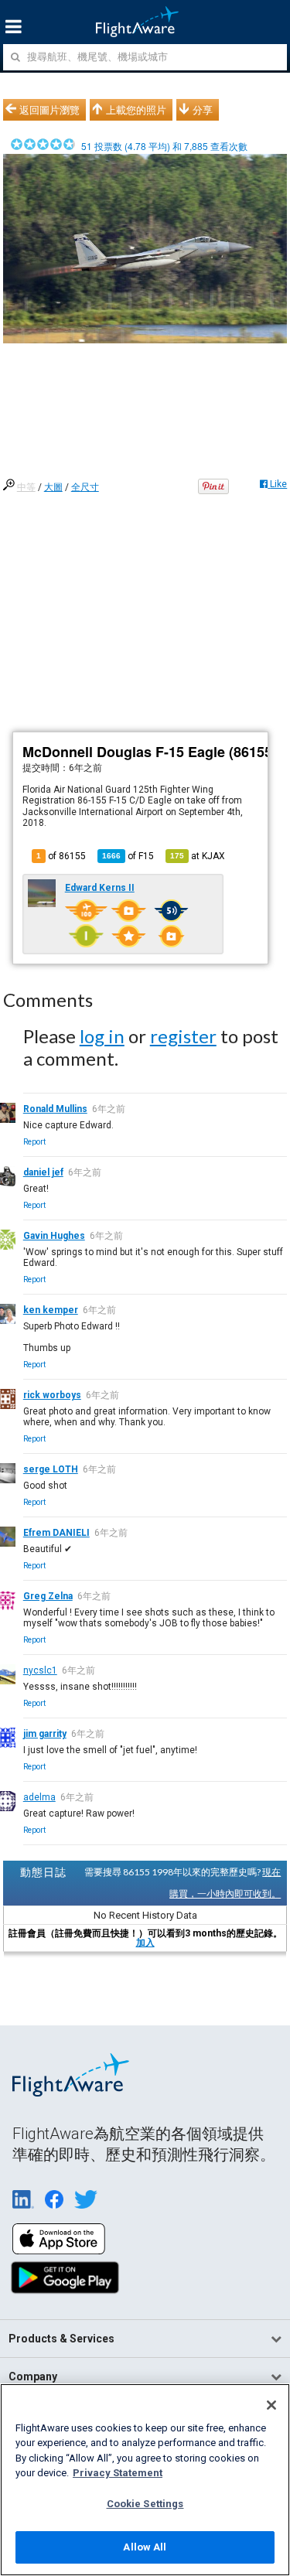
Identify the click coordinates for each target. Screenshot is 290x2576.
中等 (26, 487)
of (128, 856)
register (183, 1036)
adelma (39, 1797)
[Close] (271, 2405)
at (198, 856)
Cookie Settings (145, 2504)
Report (34, 1142)
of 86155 (61, 856)
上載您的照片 (136, 110)
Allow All (145, 2547)
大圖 (53, 487)
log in (102, 1036)
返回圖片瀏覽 (49, 110)
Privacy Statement (118, 2473)
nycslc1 (40, 1670)
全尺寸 (85, 487)
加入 (145, 1943)
